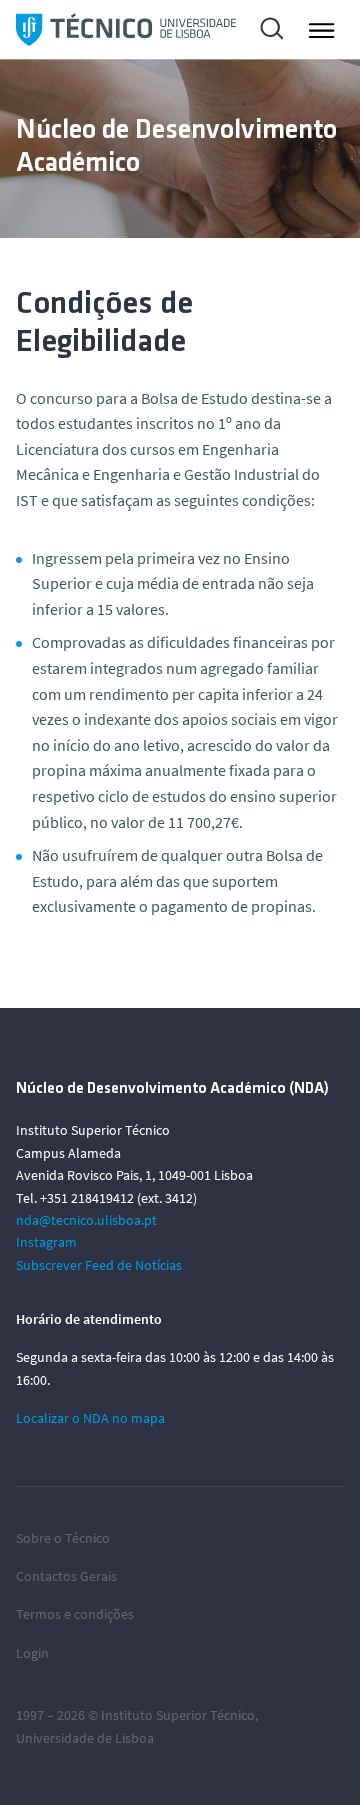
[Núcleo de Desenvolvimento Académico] (126, 29)
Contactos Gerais (66, 1576)
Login (32, 1653)
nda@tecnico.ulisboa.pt (86, 1220)
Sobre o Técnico (63, 1538)
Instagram (46, 1242)
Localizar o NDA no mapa (90, 1418)
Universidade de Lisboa (85, 1738)
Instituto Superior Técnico (178, 1715)
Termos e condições (75, 1614)
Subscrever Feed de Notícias (99, 1265)
